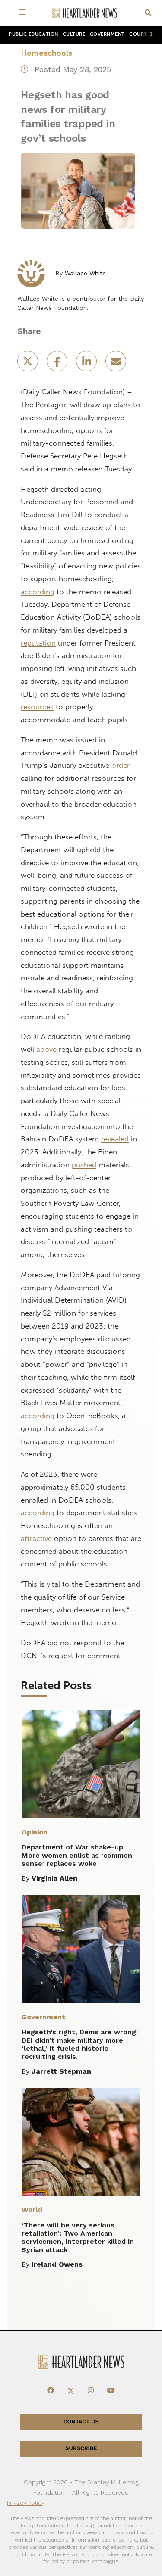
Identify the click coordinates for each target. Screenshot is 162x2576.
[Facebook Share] (58, 364)
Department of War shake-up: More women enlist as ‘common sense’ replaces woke (77, 1855)
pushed (84, 1165)
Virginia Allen (54, 1878)
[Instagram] (91, 2391)
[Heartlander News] (85, 13)
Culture (74, 34)
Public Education (33, 34)
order (121, 765)
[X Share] (29, 364)
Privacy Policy (26, 2503)
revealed (115, 1139)
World (32, 2210)
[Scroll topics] (150, 35)
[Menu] (24, 13)
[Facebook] (51, 2391)
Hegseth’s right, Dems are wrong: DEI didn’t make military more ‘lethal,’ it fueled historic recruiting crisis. (80, 2044)
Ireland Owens (57, 2264)
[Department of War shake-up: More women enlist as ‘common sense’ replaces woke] (81, 1764)
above (46, 1049)
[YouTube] (111, 2391)
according (38, 592)
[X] (71, 2391)
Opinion (35, 1832)
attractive (36, 1538)
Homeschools (46, 53)
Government (107, 34)
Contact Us (81, 2422)
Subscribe (81, 2449)
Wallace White (85, 273)
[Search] (148, 13)
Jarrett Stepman (61, 2071)
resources (37, 707)
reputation (38, 643)
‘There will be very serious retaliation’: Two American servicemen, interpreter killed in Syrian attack (78, 2237)
